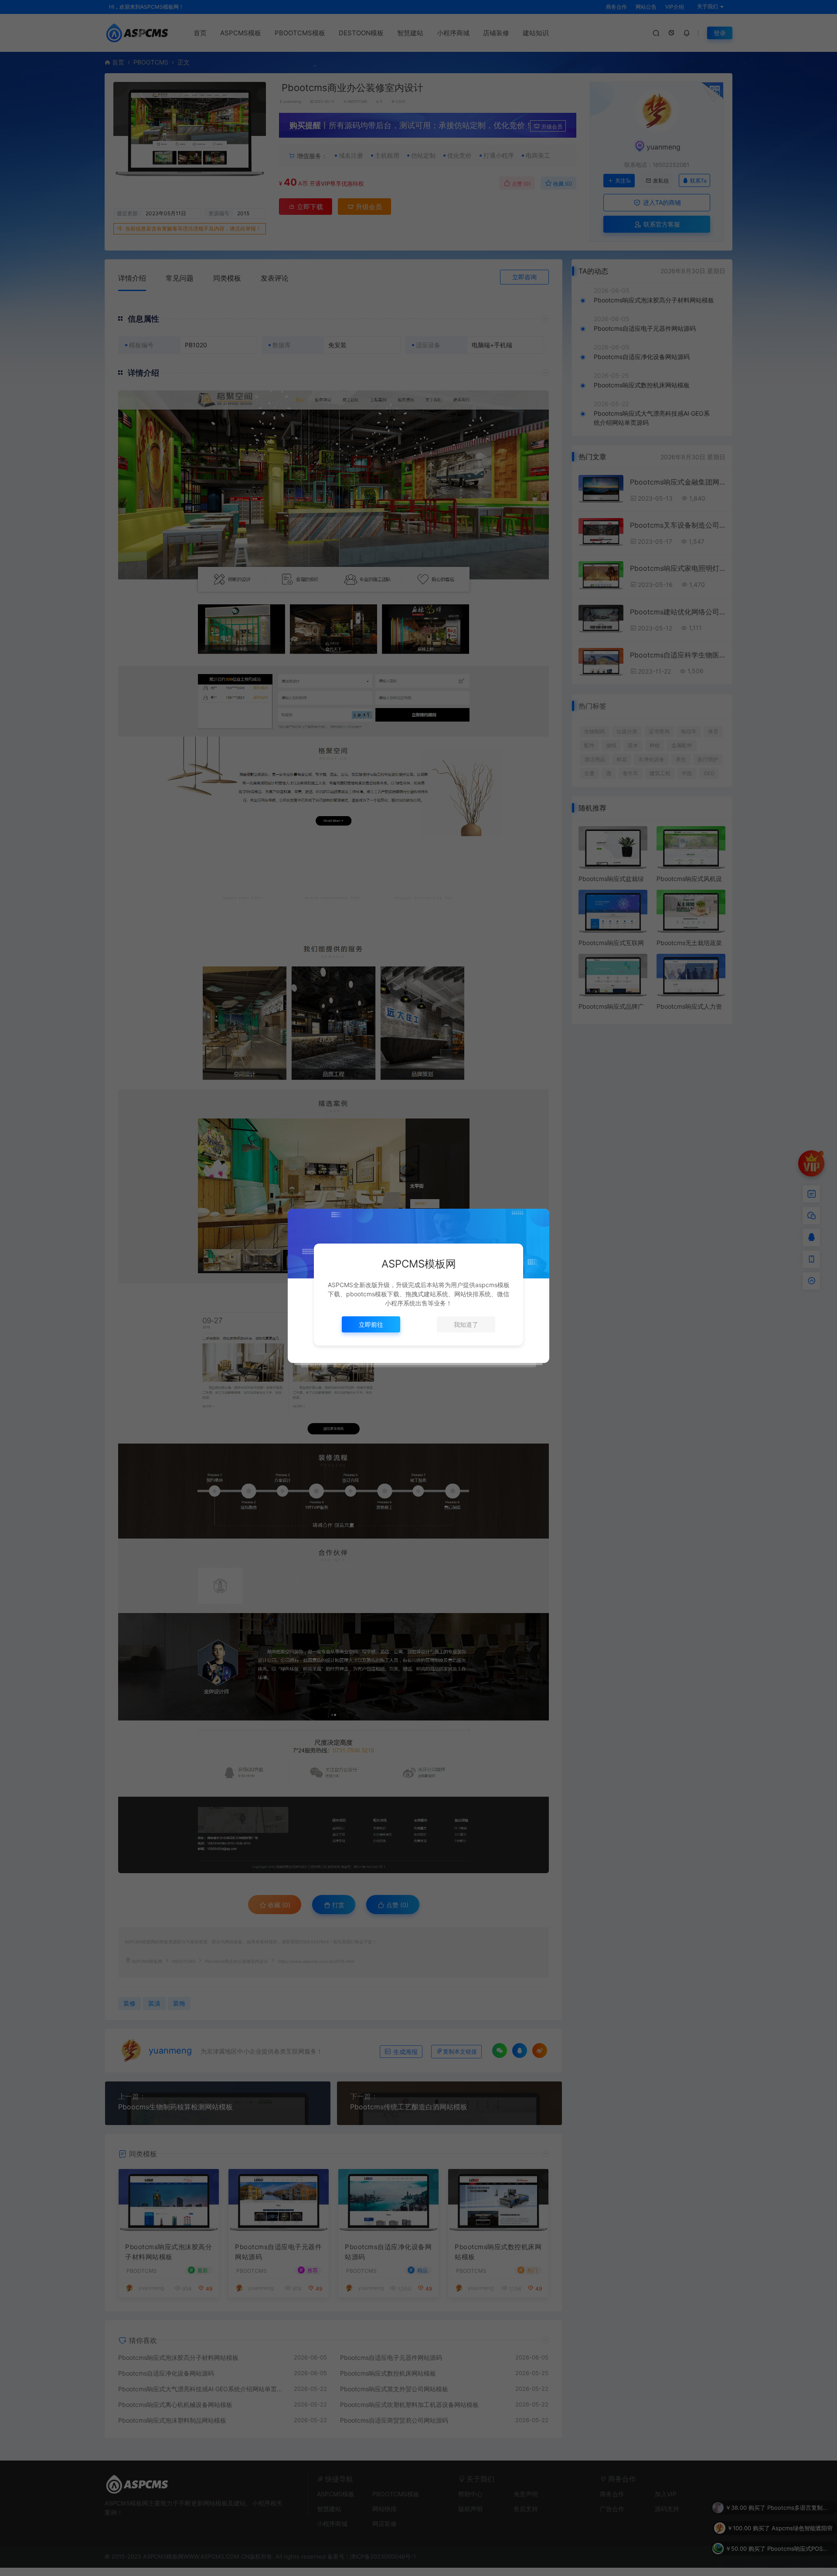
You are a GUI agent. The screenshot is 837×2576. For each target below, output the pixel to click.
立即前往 (371, 1324)
